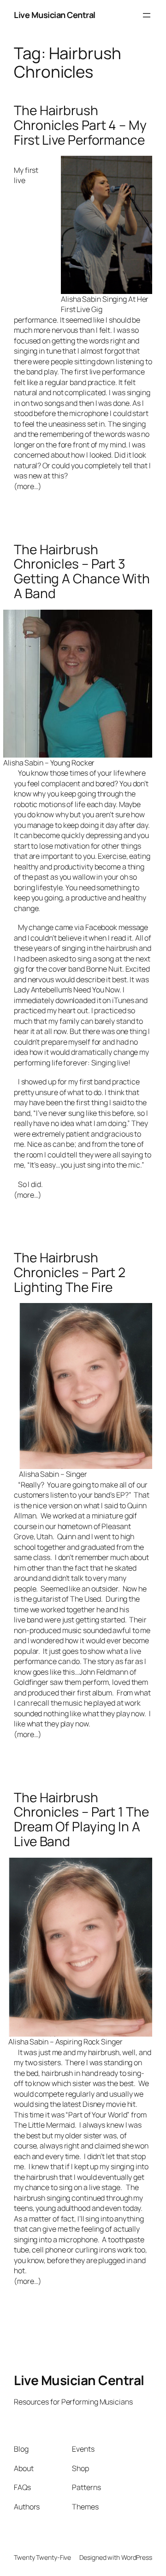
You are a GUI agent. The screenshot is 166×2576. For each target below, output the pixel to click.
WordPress (137, 2557)
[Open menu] (147, 15)
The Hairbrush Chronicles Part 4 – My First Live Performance (80, 125)
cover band (67, 969)
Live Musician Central (55, 15)
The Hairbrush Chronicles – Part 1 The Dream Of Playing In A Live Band (81, 1820)
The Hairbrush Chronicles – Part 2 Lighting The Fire (70, 1272)
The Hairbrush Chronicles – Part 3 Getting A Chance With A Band (82, 572)
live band (29, 1620)
